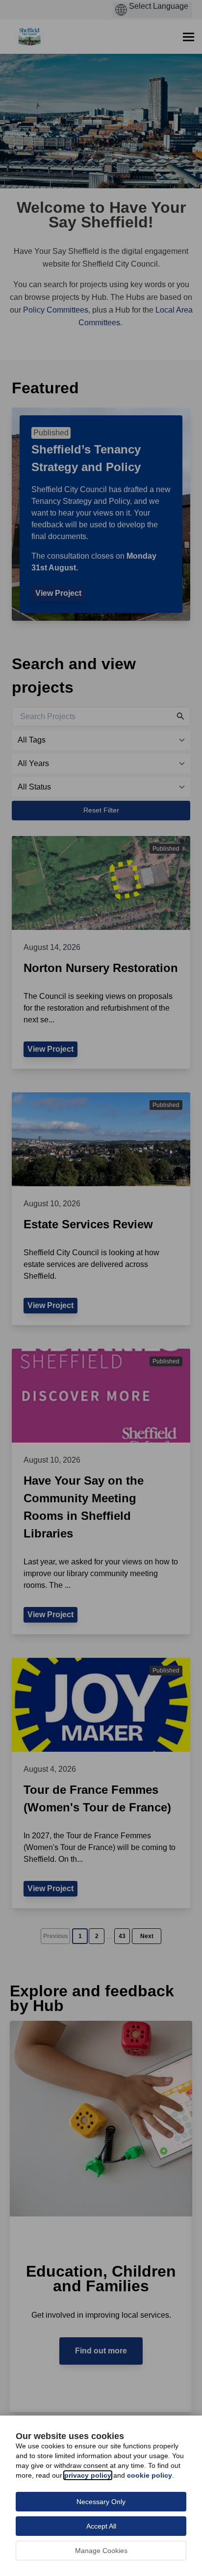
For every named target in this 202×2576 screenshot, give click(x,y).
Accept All (101, 2526)
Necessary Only (101, 2502)
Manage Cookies (101, 2551)
